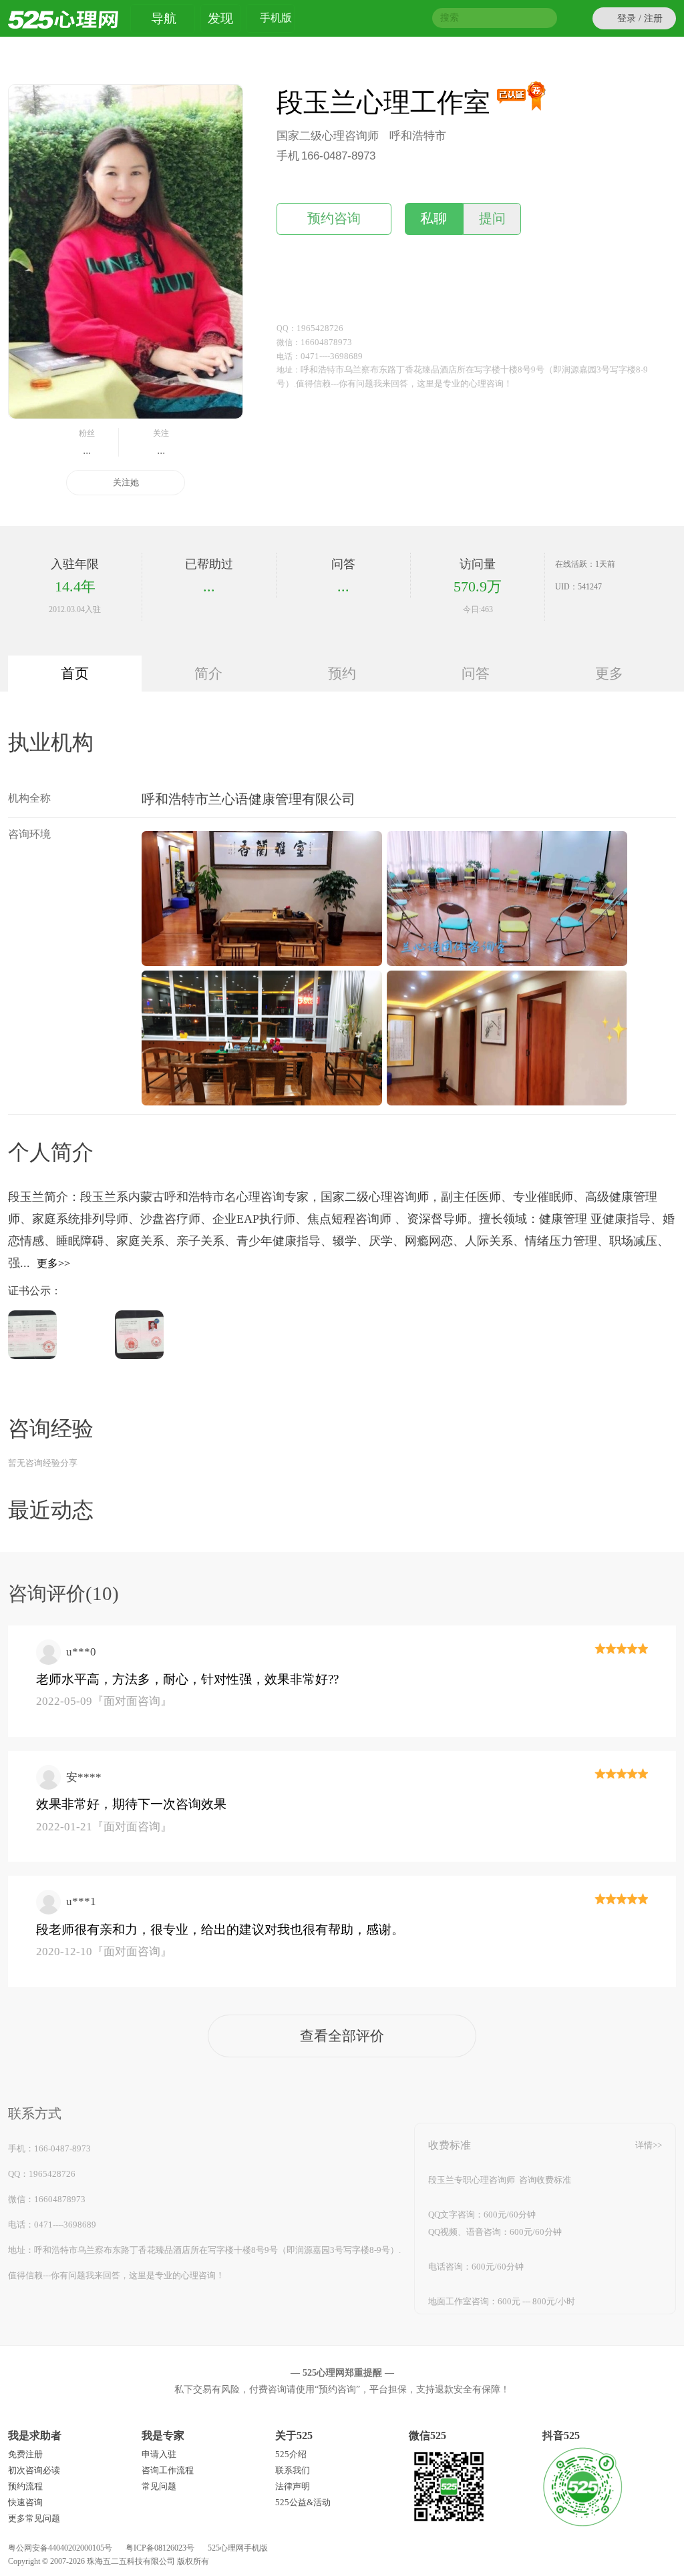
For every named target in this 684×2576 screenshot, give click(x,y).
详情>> (649, 2145)
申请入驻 (159, 2454)
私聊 (434, 219)
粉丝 (87, 442)
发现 (220, 18)
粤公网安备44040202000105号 (60, 2548)
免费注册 (25, 2454)
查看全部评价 (342, 2036)
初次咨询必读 (34, 2470)
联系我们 (293, 2470)
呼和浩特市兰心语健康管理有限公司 (248, 799)
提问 (492, 219)
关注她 (126, 482)
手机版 (276, 18)
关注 (161, 442)
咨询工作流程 (168, 2470)
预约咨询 (334, 219)
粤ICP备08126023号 (160, 2548)
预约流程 (25, 2486)
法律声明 (293, 2486)
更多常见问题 (34, 2518)
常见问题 (159, 2486)
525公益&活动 (303, 2502)
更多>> (53, 1263)
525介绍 (291, 2454)
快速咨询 (25, 2502)
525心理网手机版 (238, 2548)
